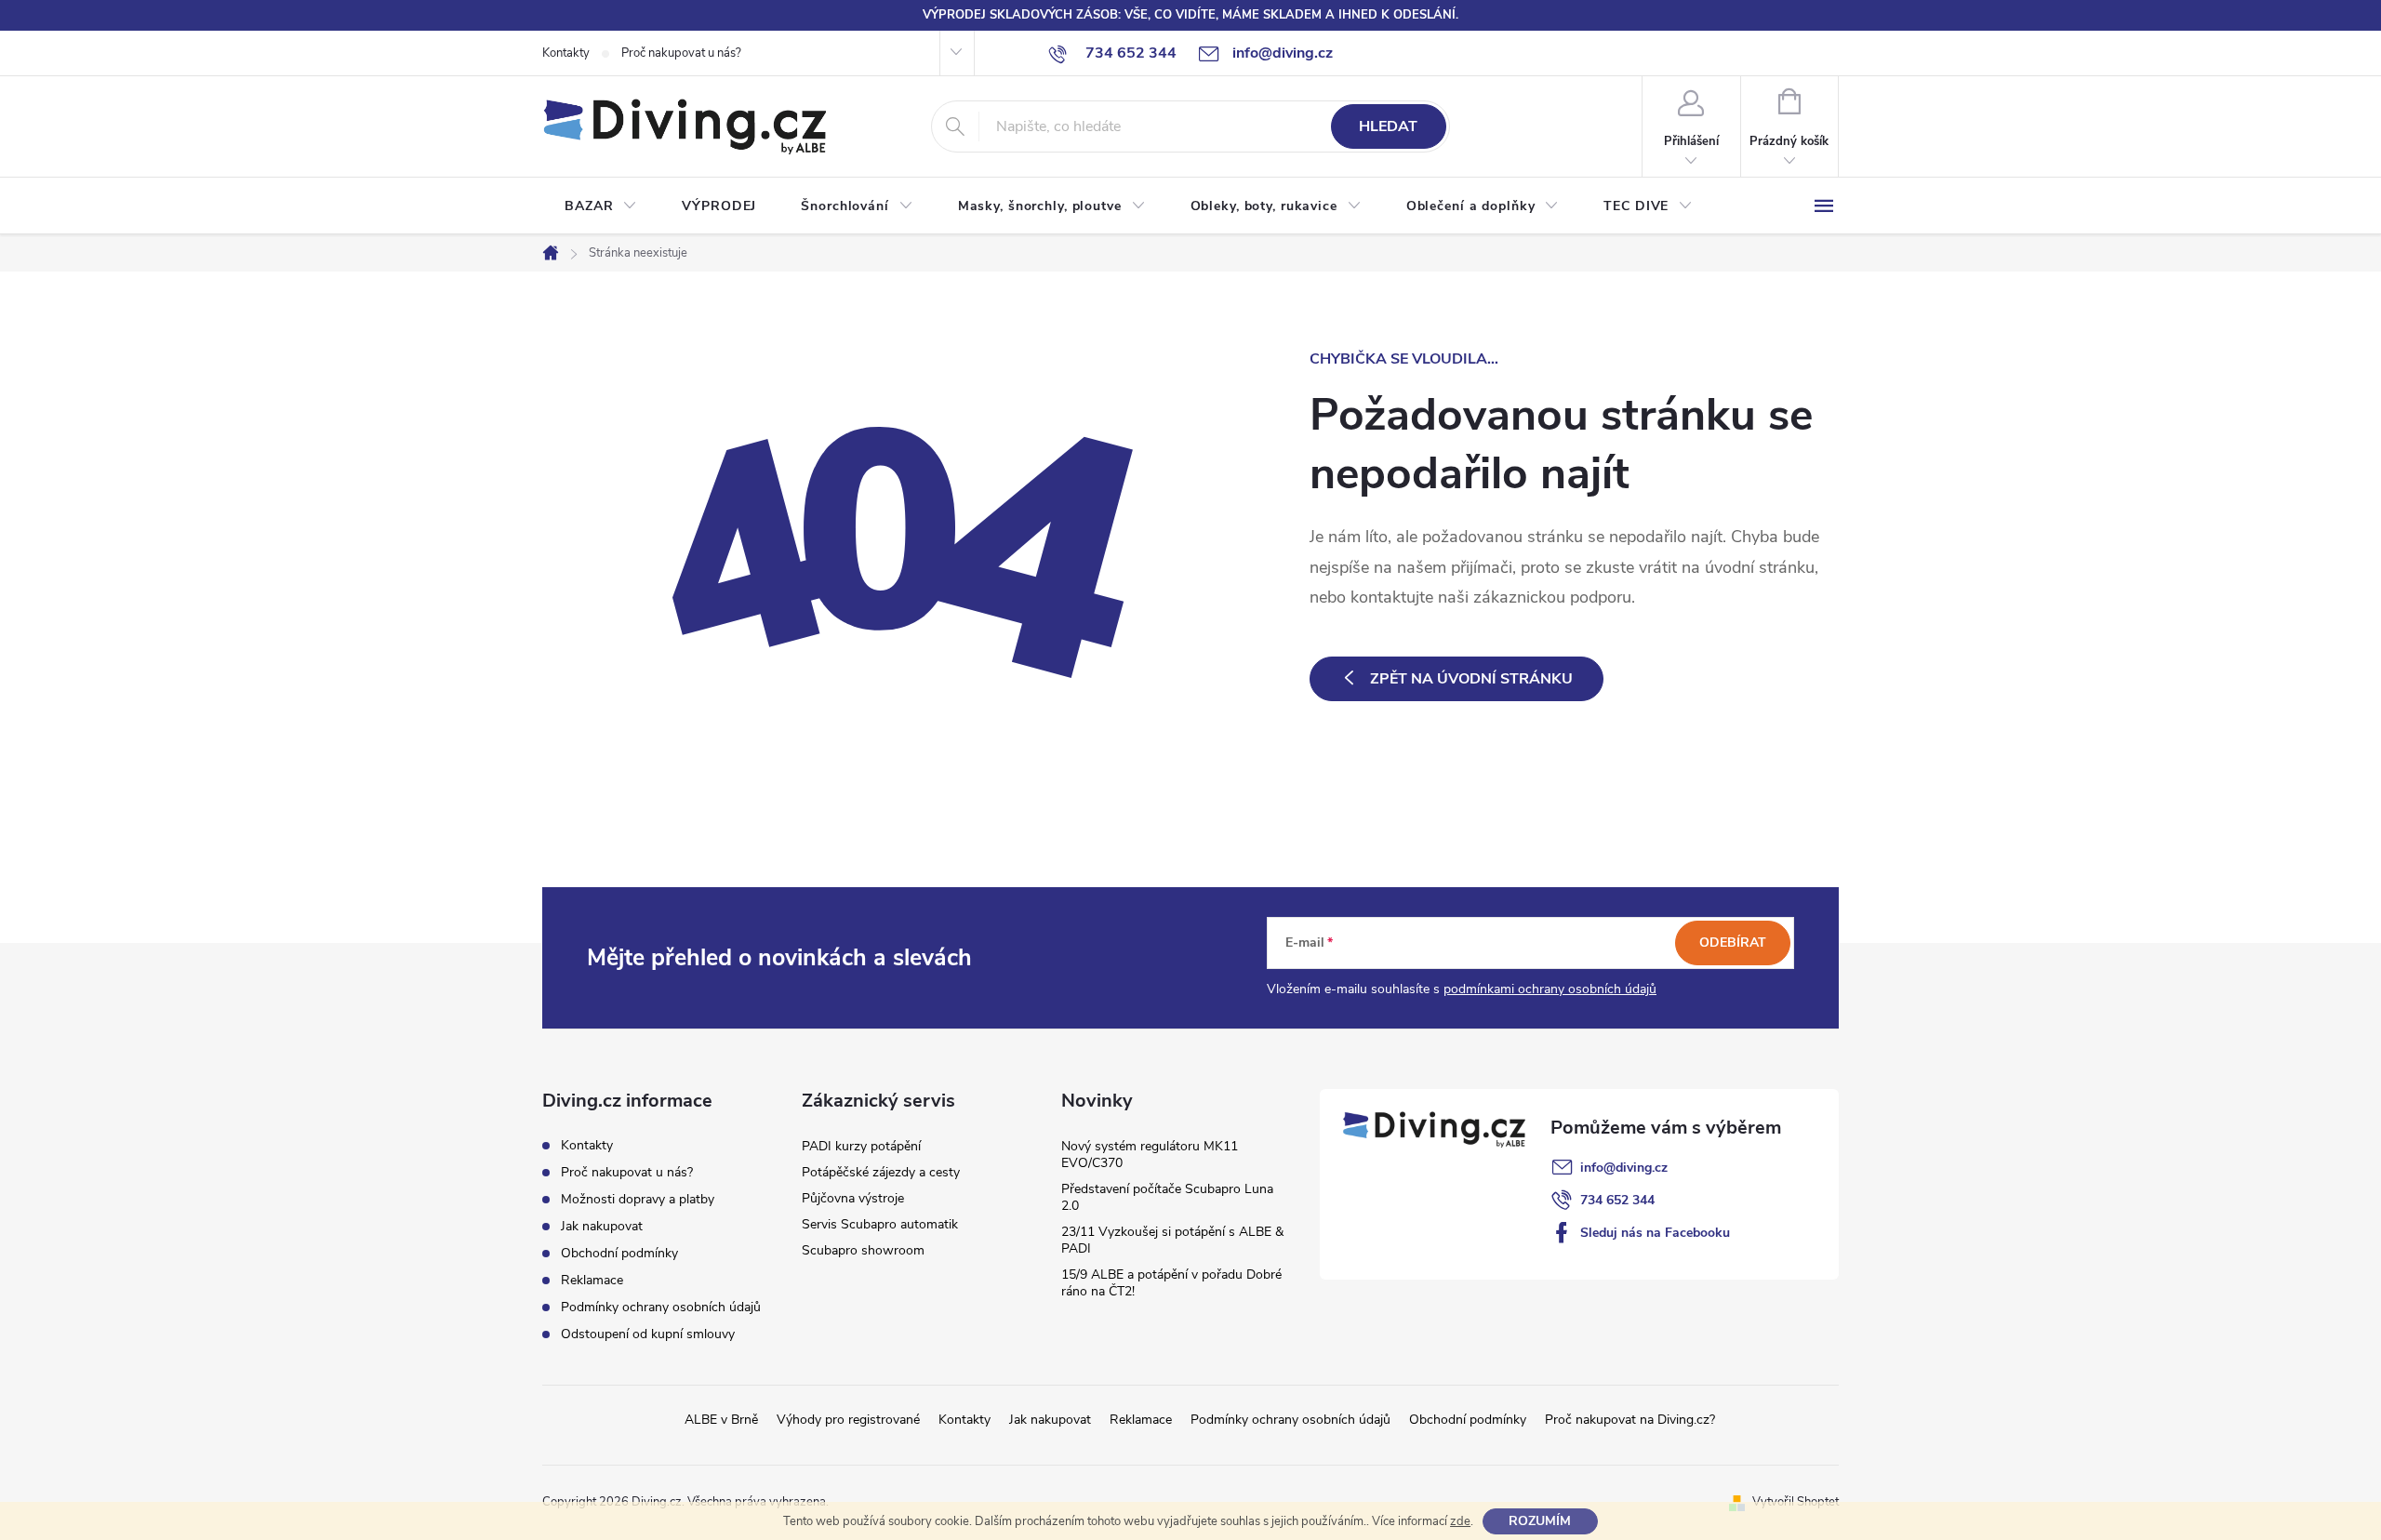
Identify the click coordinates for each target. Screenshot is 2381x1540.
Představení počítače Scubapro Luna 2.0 (1167, 1197)
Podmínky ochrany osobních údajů (661, 1307)
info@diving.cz (1624, 1168)
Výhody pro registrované (848, 1420)
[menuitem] (601, 206)
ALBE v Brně (721, 1420)
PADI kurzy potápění (861, 1146)
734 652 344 (1617, 1200)
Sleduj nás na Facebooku (1655, 1233)
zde (1460, 1521)
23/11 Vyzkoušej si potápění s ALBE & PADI (1172, 1240)
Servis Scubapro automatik (880, 1224)
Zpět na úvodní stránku (1471, 679)
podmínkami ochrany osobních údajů (1550, 989)
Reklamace (592, 1280)
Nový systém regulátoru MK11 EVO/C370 (1150, 1155)
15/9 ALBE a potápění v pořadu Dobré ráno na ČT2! (1171, 1283)
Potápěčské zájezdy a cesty (881, 1172)
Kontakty (566, 53)
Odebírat (1733, 943)
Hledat (1388, 126)
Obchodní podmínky (619, 1253)
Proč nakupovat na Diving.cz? (1630, 1420)
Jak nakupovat (602, 1226)
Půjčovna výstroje (853, 1198)
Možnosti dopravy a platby (638, 1199)
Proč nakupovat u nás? (681, 53)
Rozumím (1540, 1521)
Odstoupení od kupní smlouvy (648, 1334)
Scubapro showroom (863, 1250)
